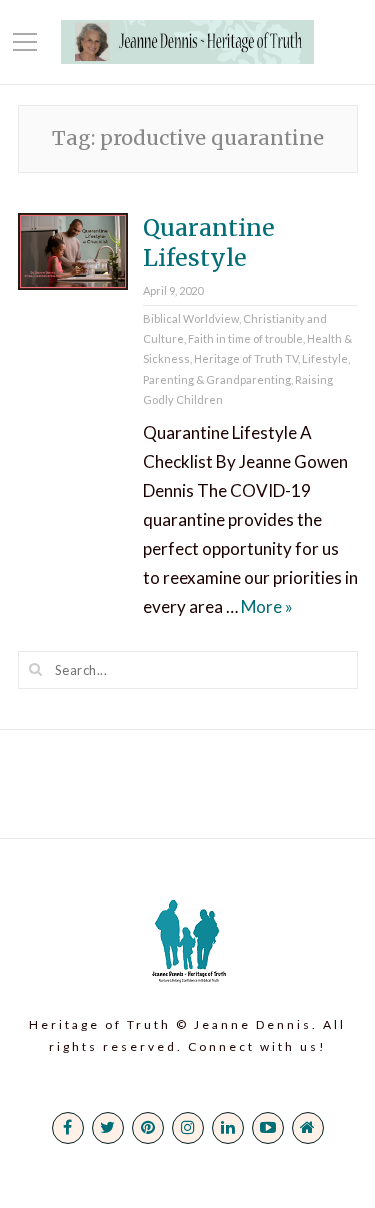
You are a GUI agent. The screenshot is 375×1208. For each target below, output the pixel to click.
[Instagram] (188, 1128)
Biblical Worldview (191, 318)
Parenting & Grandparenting (217, 379)
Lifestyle (325, 358)
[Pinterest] (148, 1128)
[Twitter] (108, 1128)
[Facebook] (68, 1128)
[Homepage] (308, 1128)
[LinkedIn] (228, 1128)
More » (267, 606)
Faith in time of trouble (245, 338)
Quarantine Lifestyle (209, 242)
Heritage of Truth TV (246, 358)
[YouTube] (268, 1128)
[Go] (36, 669)
